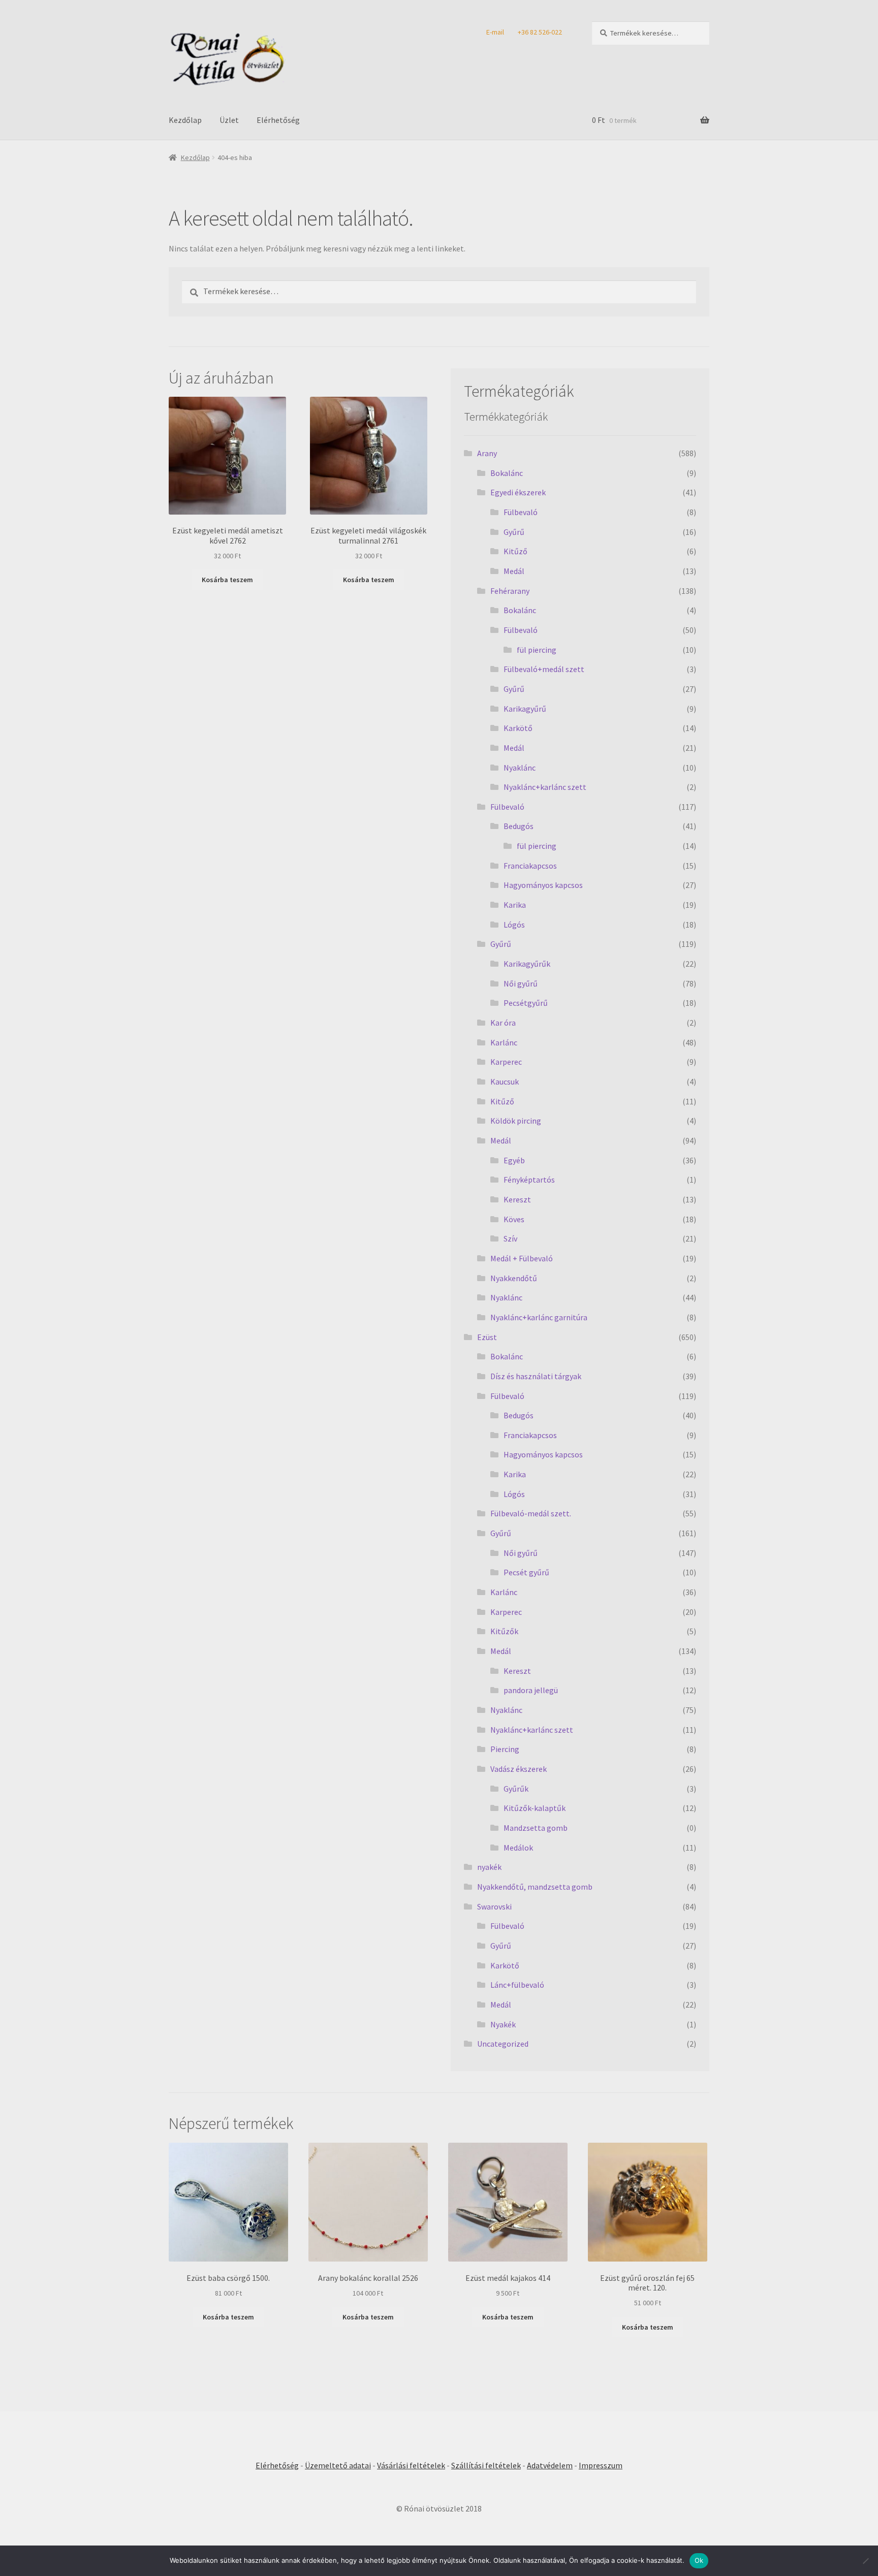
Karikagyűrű (525, 709)
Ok (699, 2560)
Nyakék (503, 2024)
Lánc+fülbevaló (517, 1985)
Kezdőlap (185, 120)
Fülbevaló (521, 512)
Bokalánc (507, 473)
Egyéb (514, 1160)
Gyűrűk (516, 1789)
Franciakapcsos (530, 866)
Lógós (514, 925)
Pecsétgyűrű (526, 1003)
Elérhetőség (278, 120)
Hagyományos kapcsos (543, 885)
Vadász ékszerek (519, 1769)
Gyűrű (514, 532)
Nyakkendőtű (514, 1278)
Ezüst (487, 1337)
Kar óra (503, 1023)
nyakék (489, 1867)
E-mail (495, 32)
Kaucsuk (505, 1082)
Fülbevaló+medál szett (544, 669)
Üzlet (229, 120)
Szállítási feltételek (486, 2465)
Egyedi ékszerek (518, 492)
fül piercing (537, 650)
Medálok (518, 1848)
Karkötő (518, 728)
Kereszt (517, 1199)
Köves (514, 1219)
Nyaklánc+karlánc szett (545, 787)
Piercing (505, 1749)
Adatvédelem (550, 2465)
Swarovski (494, 1906)
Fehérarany (510, 591)
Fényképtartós (529, 1180)
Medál (514, 571)
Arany (487, 453)
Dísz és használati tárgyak (536, 1376)
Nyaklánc (520, 768)
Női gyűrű (521, 983)
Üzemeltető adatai (338, 2465)
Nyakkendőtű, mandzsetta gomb (535, 1887)
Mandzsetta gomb (536, 1828)
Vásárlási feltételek (411, 2465)
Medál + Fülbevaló (522, 1258)
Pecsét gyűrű (526, 1572)
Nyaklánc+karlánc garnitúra (539, 1317)
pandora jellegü (531, 1690)
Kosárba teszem (227, 580)
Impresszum (601, 2465)
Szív (510, 1238)
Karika (515, 905)
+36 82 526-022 (540, 32)
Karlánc (504, 1042)
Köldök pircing (516, 1121)
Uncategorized (503, 2044)
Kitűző (515, 551)
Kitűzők (504, 1631)
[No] (865, 2561)
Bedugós (519, 826)
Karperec (506, 1062)
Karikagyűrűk (527, 964)
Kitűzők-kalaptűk (535, 1808)
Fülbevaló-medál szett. (531, 1513)
